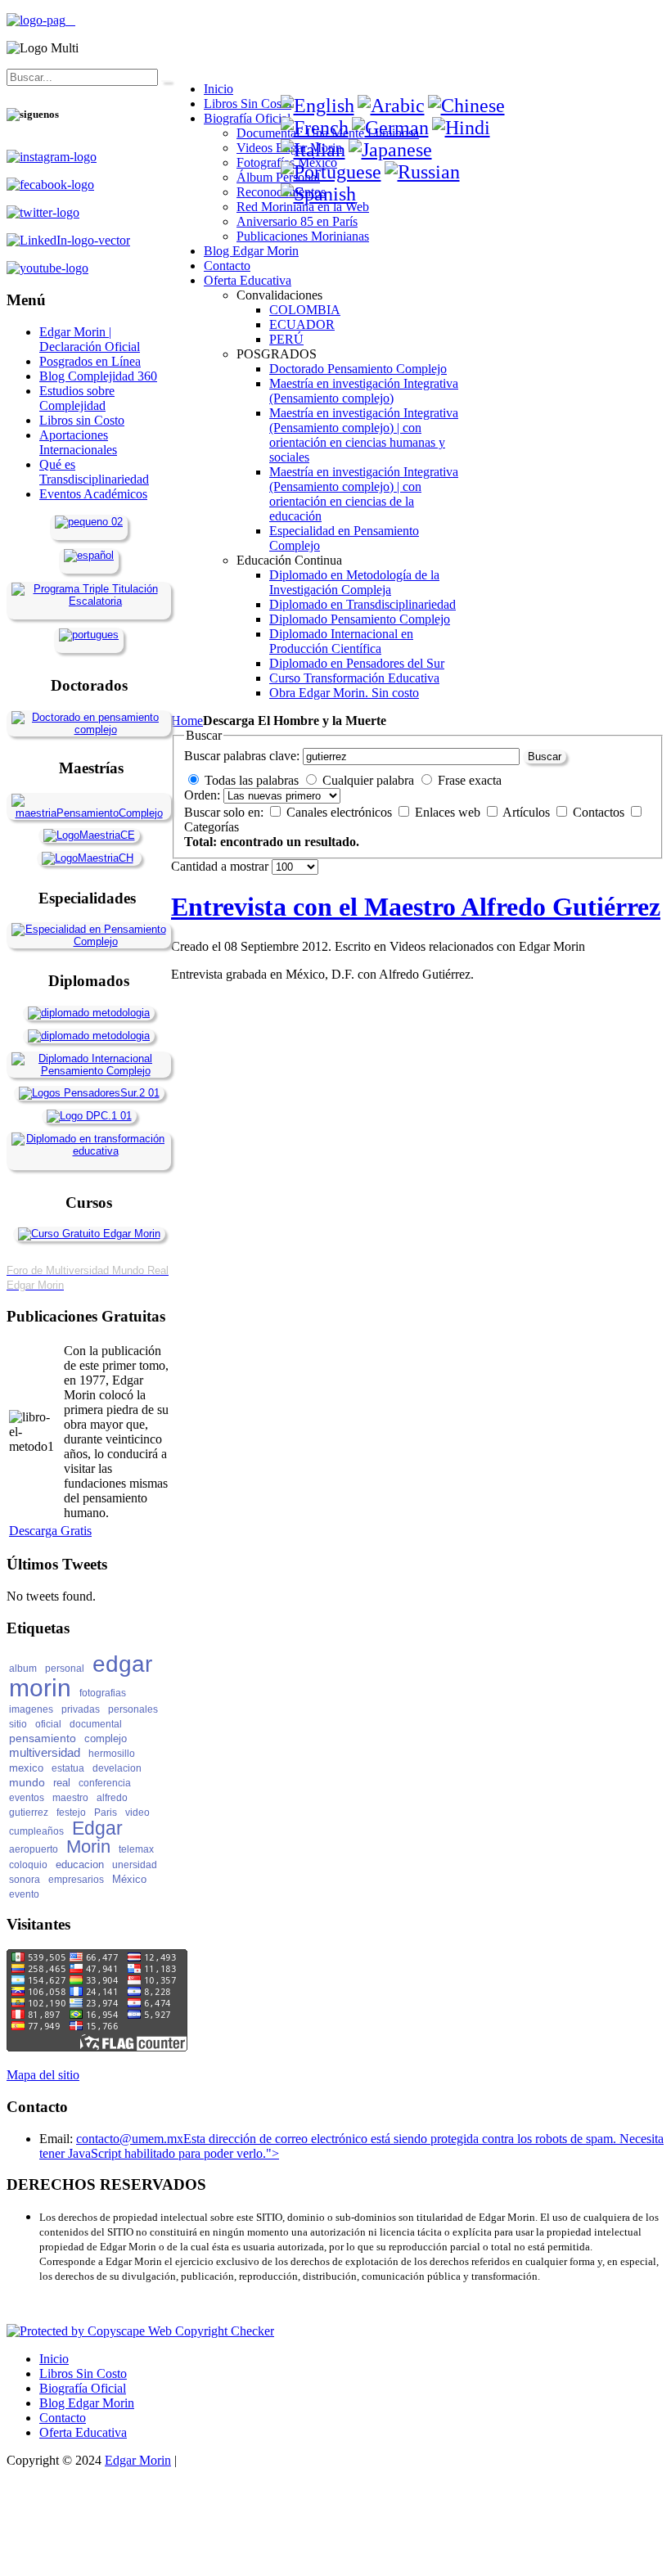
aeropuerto (34, 1849)
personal (65, 1669)
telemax (136, 1849)
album (23, 1669)
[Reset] (166, 81)
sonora (25, 1880)
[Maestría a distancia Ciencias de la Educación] (89, 835)
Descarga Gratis (50, 1531)
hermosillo (112, 1754)
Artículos (528, 812)
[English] (317, 106)
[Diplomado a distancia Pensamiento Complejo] (89, 1071)
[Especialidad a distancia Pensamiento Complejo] (89, 941)
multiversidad (45, 1752)
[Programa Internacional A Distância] (89, 635)
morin (40, 1688)
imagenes (31, 1709)
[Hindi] (461, 128)
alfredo (112, 1798)
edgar (122, 1664)
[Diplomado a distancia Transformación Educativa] (89, 1151)
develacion (117, 1768)
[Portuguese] (331, 172)
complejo (106, 1738)
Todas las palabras (252, 780)
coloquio (28, 1865)
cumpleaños (36, 1831)
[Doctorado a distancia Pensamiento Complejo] (89, 730)
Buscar (545, 757)
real (62, 1783)
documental (96, 1724)
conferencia (105, 1783)
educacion (80, 1864)
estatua (68, 1768)
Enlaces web (449, 812)
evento (24, 1894)
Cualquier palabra (368, 780)
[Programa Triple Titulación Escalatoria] (89, 601)
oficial (48, 1724)
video (137, 1813)
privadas (81, 1709)
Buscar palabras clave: (242, 756)
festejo (71, 1813)
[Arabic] (391, 106)
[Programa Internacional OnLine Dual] (89, 555)
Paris (106, 1813)
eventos (27, 1798)
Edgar (97, 1828)
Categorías (212, 827)
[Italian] (313, 150)
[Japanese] (390, 150)
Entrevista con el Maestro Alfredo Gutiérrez (416, 907)
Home (187, 721)
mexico (26, 1768)
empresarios (76, 1880)
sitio (18, 1724)
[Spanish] (318, 194)
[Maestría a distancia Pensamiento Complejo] (89, 813)
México (129, 1879)
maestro (70, 1798)
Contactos (600, 812)
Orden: (202, 795)
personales (133, 1709)
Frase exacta (470, 780)
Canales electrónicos (341, 812)
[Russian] (422, 172)
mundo (27, 1782)
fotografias (103, 1693)
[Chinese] (466, 106)
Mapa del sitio (43, 2075)
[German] (390, 128)
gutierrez (29, 1813)
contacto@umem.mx (130, 2139)
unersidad (135, 1865)
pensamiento (43, 1738)
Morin (88, 1846)
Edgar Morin (138, 2460)
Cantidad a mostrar (221, 866)
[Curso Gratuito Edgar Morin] (89, 1234)
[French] (315, 128)
